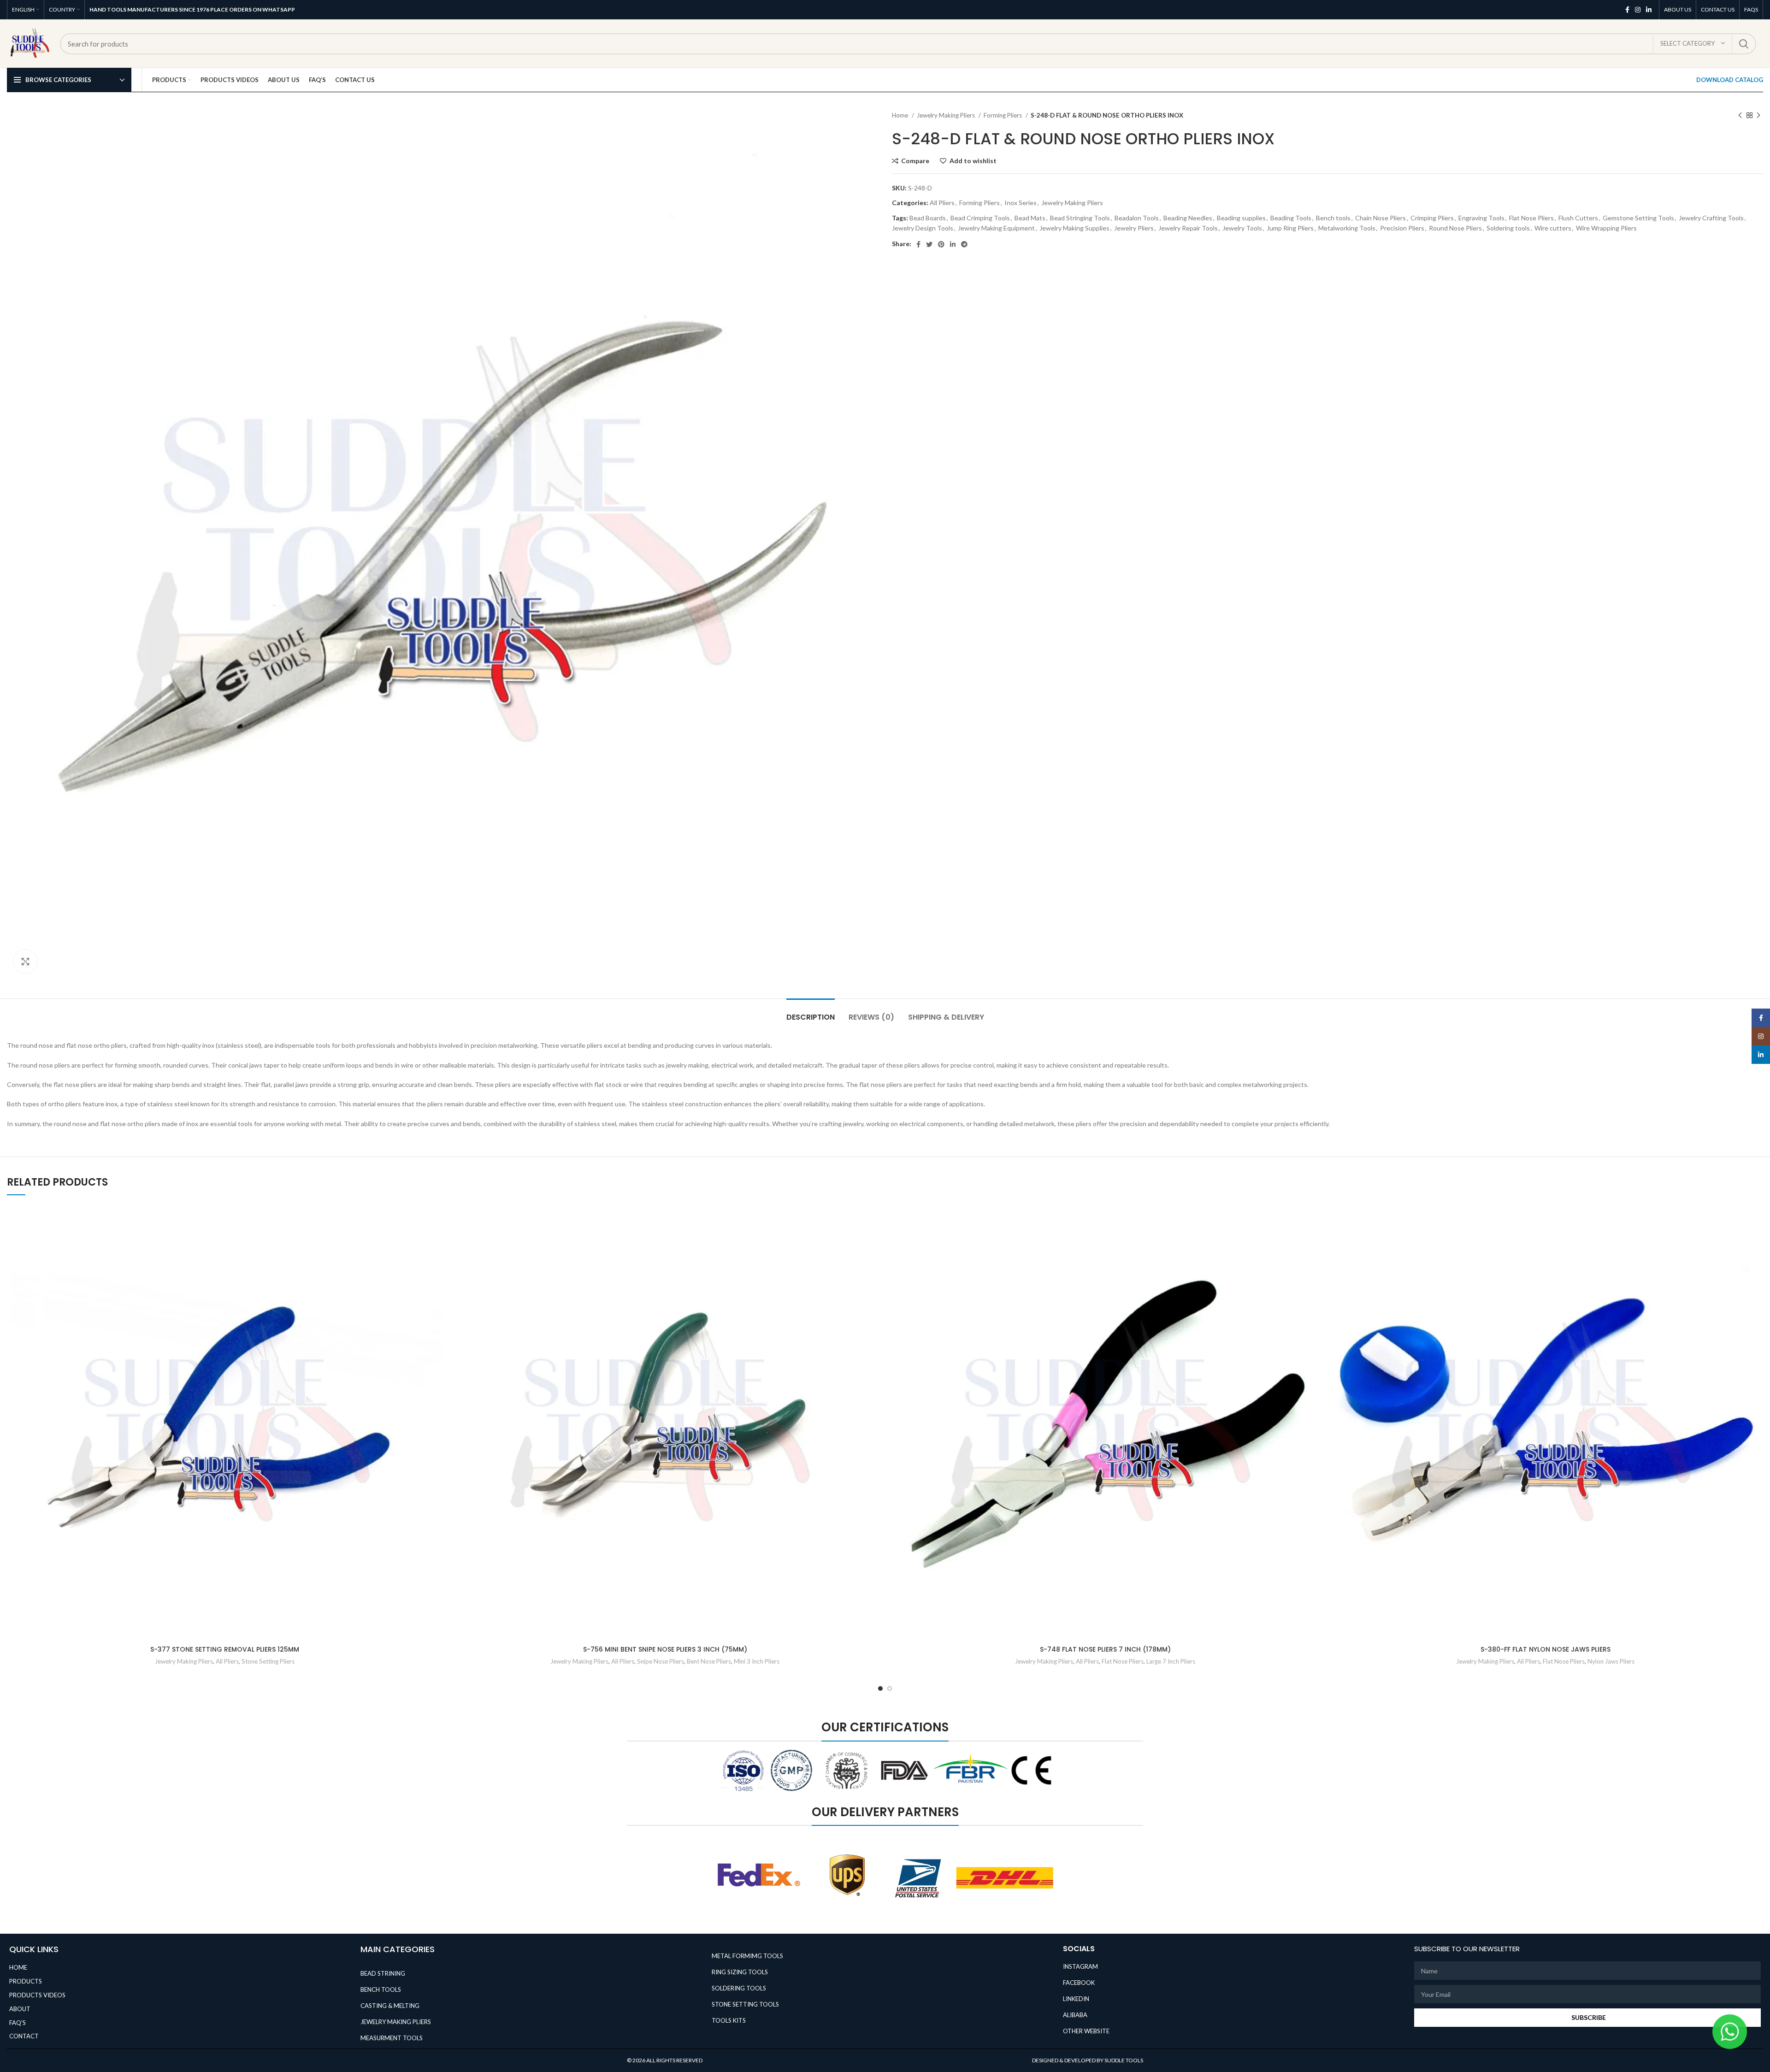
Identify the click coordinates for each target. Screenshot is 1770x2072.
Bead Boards (928, 218)
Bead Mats (1030, 218)
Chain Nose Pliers (1381, 218)
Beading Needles (1188, 218)
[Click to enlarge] (25, 962)
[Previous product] (1740, 116)
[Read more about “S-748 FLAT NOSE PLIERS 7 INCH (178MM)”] (1316, 1241)
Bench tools (1333, 218)
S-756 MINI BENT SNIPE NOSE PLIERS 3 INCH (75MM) (665, 1649)
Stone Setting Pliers (268, 1661)
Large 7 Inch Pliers (1171, 1661)
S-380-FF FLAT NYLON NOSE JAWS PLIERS (1546, 1649)
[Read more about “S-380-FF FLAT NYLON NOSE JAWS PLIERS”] (1756, 1241)
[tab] (811, 1012)
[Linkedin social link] (1649, 10)
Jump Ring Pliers (1290, 228)
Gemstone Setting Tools (1638, 218)
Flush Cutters (1578, 218)
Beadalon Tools (1137, 218)
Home (901, 115)
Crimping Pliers (1432, 218)
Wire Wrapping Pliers (1606, 228)
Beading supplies (1241, 218)
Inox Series (1021, 203)
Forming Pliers (1003, 115)
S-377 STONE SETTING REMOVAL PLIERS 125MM (225, 1649)
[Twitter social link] (929, 244)
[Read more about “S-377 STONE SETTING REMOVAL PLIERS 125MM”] (436, 1241)
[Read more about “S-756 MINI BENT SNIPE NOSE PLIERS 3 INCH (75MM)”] (876, 1241)
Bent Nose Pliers (709, 1661)
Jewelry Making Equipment (996, 228)
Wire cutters (1553, 228)
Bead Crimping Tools (980, 218)
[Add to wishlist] (436, 1220)
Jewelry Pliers (1134, 228)
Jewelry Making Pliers (947, 115)
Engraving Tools (1481, 218)
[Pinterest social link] (941, 244)
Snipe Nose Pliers (661, 1661)
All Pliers (942, 203)
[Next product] (1758, 116)
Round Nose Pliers (1455, 228)
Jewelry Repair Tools (1188, 228)
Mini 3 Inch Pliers (757, 1661)
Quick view (436, 1261)
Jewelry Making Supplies (1074, 228)
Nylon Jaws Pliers (1611, 1661)
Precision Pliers (1402, 228)
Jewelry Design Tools (923, 228)
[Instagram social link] (1638, 10)
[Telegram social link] (964, 244)
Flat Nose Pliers (1531, 218)
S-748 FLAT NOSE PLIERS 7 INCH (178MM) (1105, 1649)
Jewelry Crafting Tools (1711, 218)
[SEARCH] (1744, 44)
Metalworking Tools (1347, 228)
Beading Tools (1291, 218)
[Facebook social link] (1627, 10)
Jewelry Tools (1242, 228)
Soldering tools (1508, 228)
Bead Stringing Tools (1080, 218)
